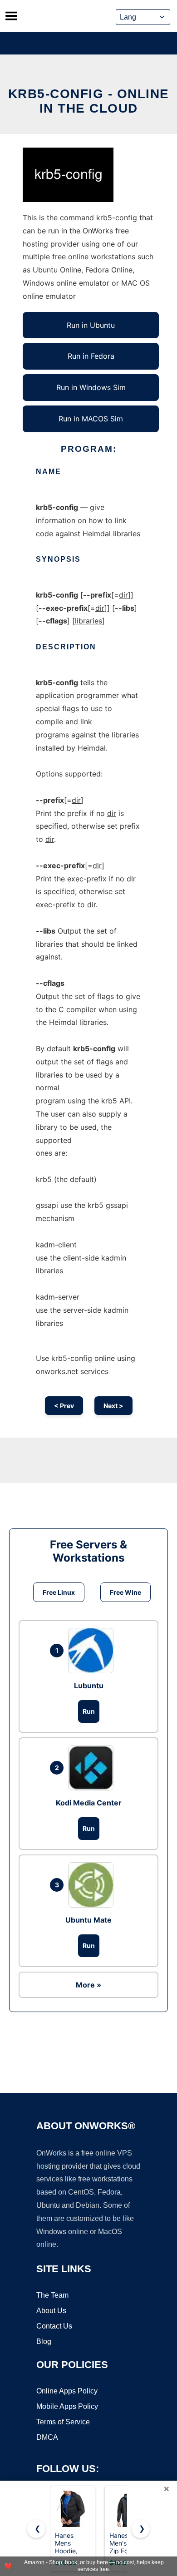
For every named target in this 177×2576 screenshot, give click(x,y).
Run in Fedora (91, 356)
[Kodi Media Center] (93, 1768)
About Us (51, 2311)
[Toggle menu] (11, 16)
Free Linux (59, 1592)
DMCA (47, 2437)
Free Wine (125, 1592)
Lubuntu (89, 1686)
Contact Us (54, 2326)
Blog (44, 2341)
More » (88, 1985)
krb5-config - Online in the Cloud (89, 101)
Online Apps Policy (67, 2391)
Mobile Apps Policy (67, 2406)
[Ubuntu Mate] (93, 1885)
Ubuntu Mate (88, 1920)
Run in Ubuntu (91, 325)
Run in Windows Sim (91, 387)
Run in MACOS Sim (91, 419)
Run (89, 1711)
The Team (52, 2295)
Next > (113, 1406)
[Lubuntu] (93, 1651)
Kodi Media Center (89, 1803)
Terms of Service (63, 2422)
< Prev (64, 1406)
